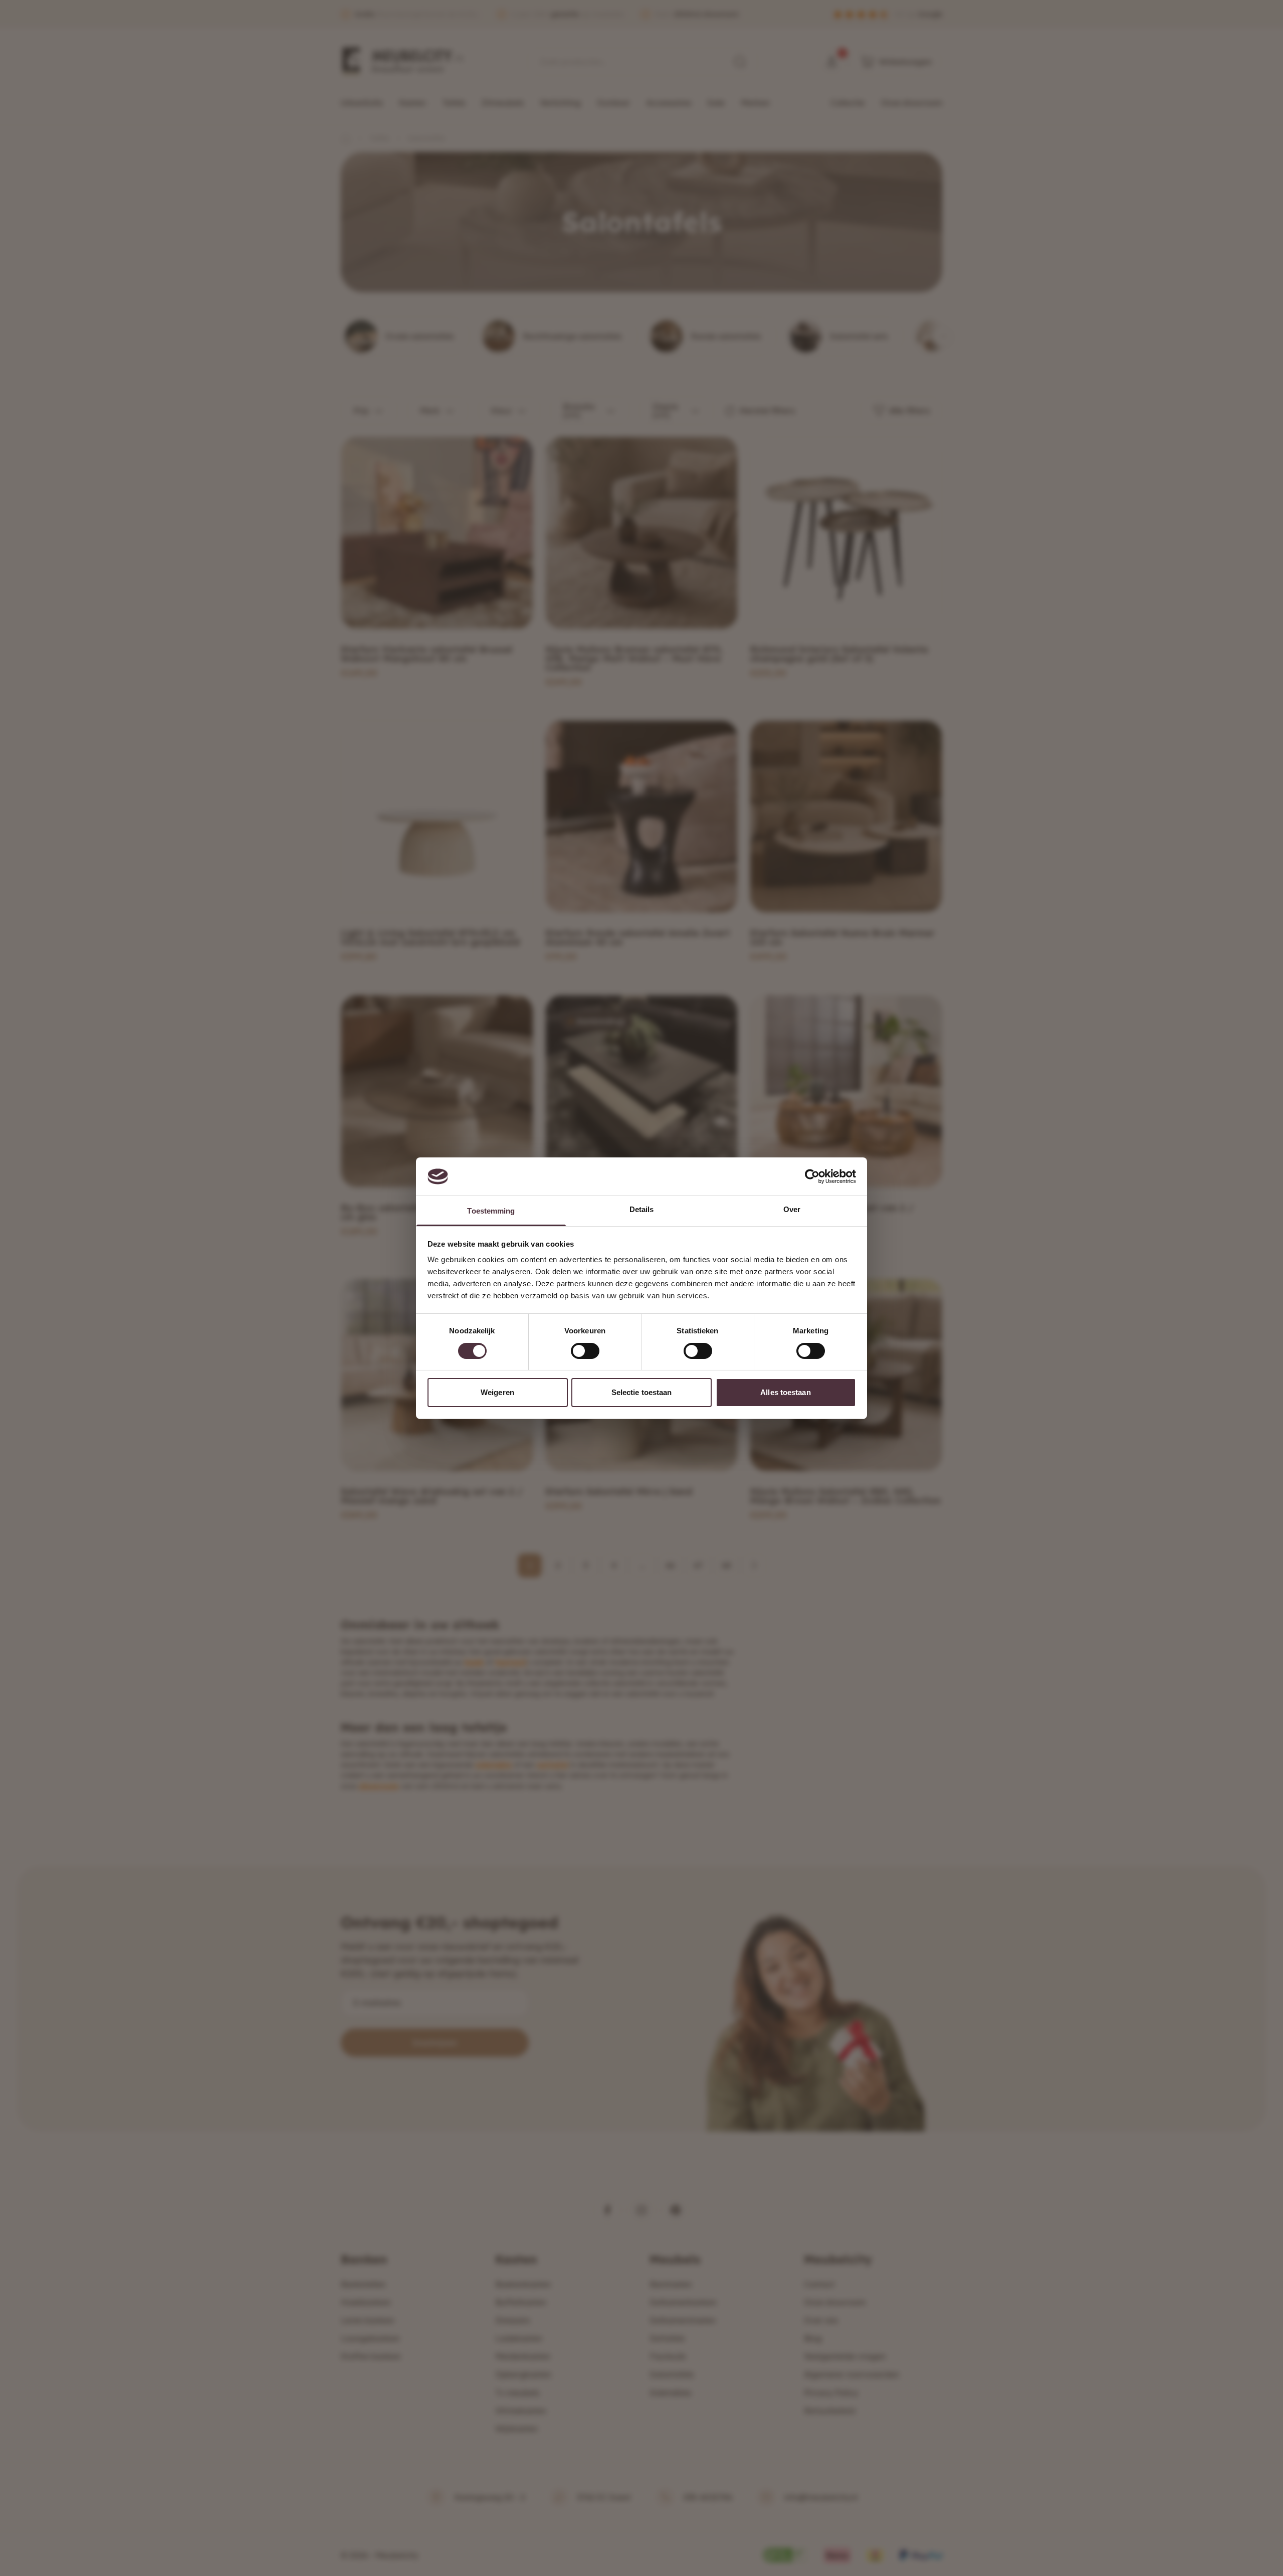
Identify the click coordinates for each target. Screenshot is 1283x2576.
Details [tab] (642, 1209)
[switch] (585, 1351)
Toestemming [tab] (491, 1211)
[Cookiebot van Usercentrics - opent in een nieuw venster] (812, 1176)
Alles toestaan (785, 1392)
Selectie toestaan (642, 1392)
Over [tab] (792, 1209)
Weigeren (497, 1392)
